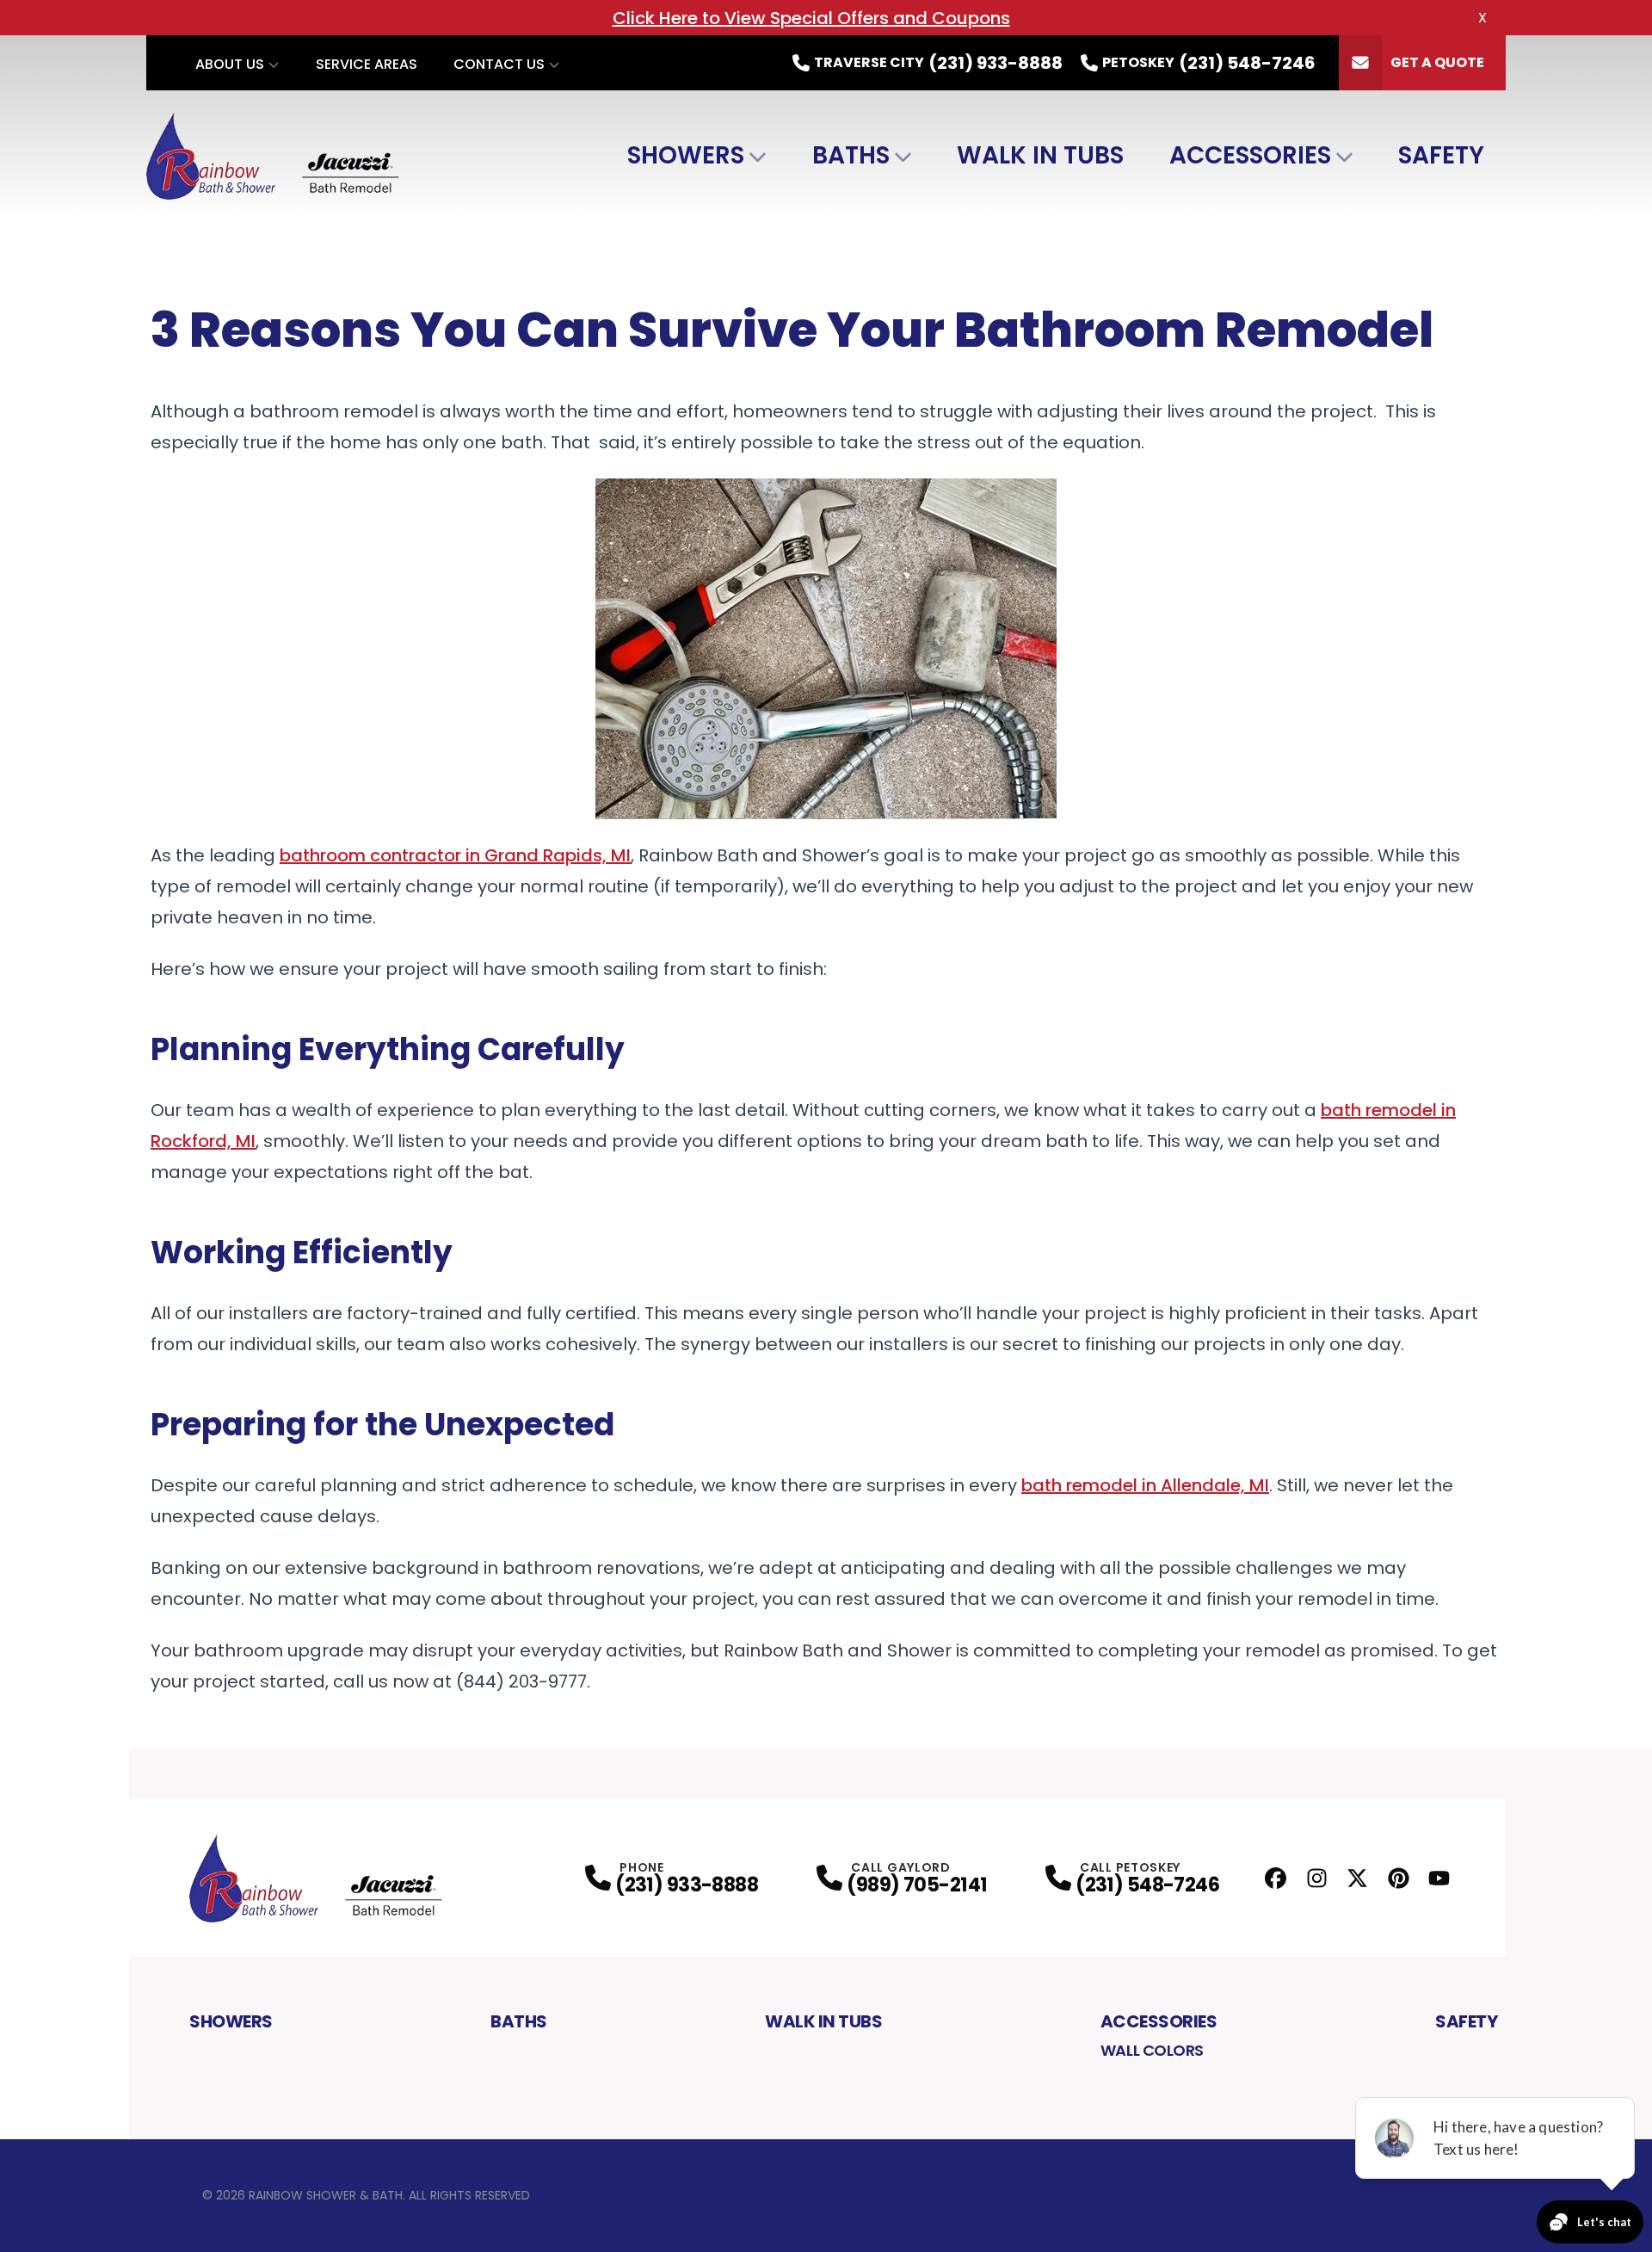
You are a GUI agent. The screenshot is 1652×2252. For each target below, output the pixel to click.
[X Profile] (1357, 1878)
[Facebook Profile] (1276, 1878)
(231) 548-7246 (1147, 1885)
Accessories (1250, 155)
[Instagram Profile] (1317, 1878)
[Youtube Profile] (1439, 1878)
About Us (230, 64)
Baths (851, 155)
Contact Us (499, 64)
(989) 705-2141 (917, 1885)
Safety (1441, 155)
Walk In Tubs (1040, 155)
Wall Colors (1152, 2050)
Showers (686, 155)
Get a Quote (1437, 62)
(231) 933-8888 (687, 1885)
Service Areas (367, 64)
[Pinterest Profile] (1399, 1878)
